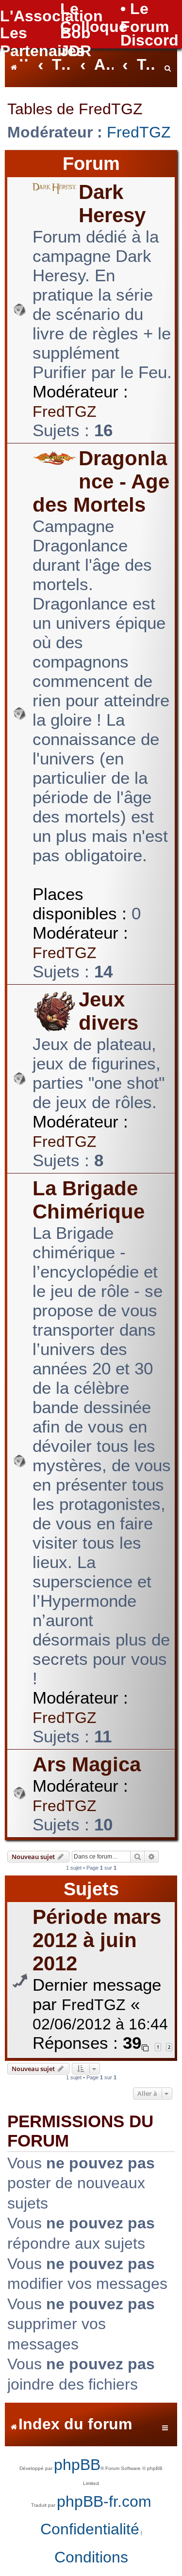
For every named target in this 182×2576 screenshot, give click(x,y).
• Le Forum (145, 18)
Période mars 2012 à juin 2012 (97, 1940)
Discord (149, 40)
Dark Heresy (112, 204)
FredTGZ (139, 132)
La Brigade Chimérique (89, 1200)
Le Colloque (94, 18)
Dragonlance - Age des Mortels (101, 481)
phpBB (77, 2465)
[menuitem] (168, 66)
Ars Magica (87, 1764)
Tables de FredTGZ (75, 109)
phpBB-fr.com (104, 2501)
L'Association (51, 16)
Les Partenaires (42, 42)
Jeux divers (108, 1011)
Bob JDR (76, 42)
